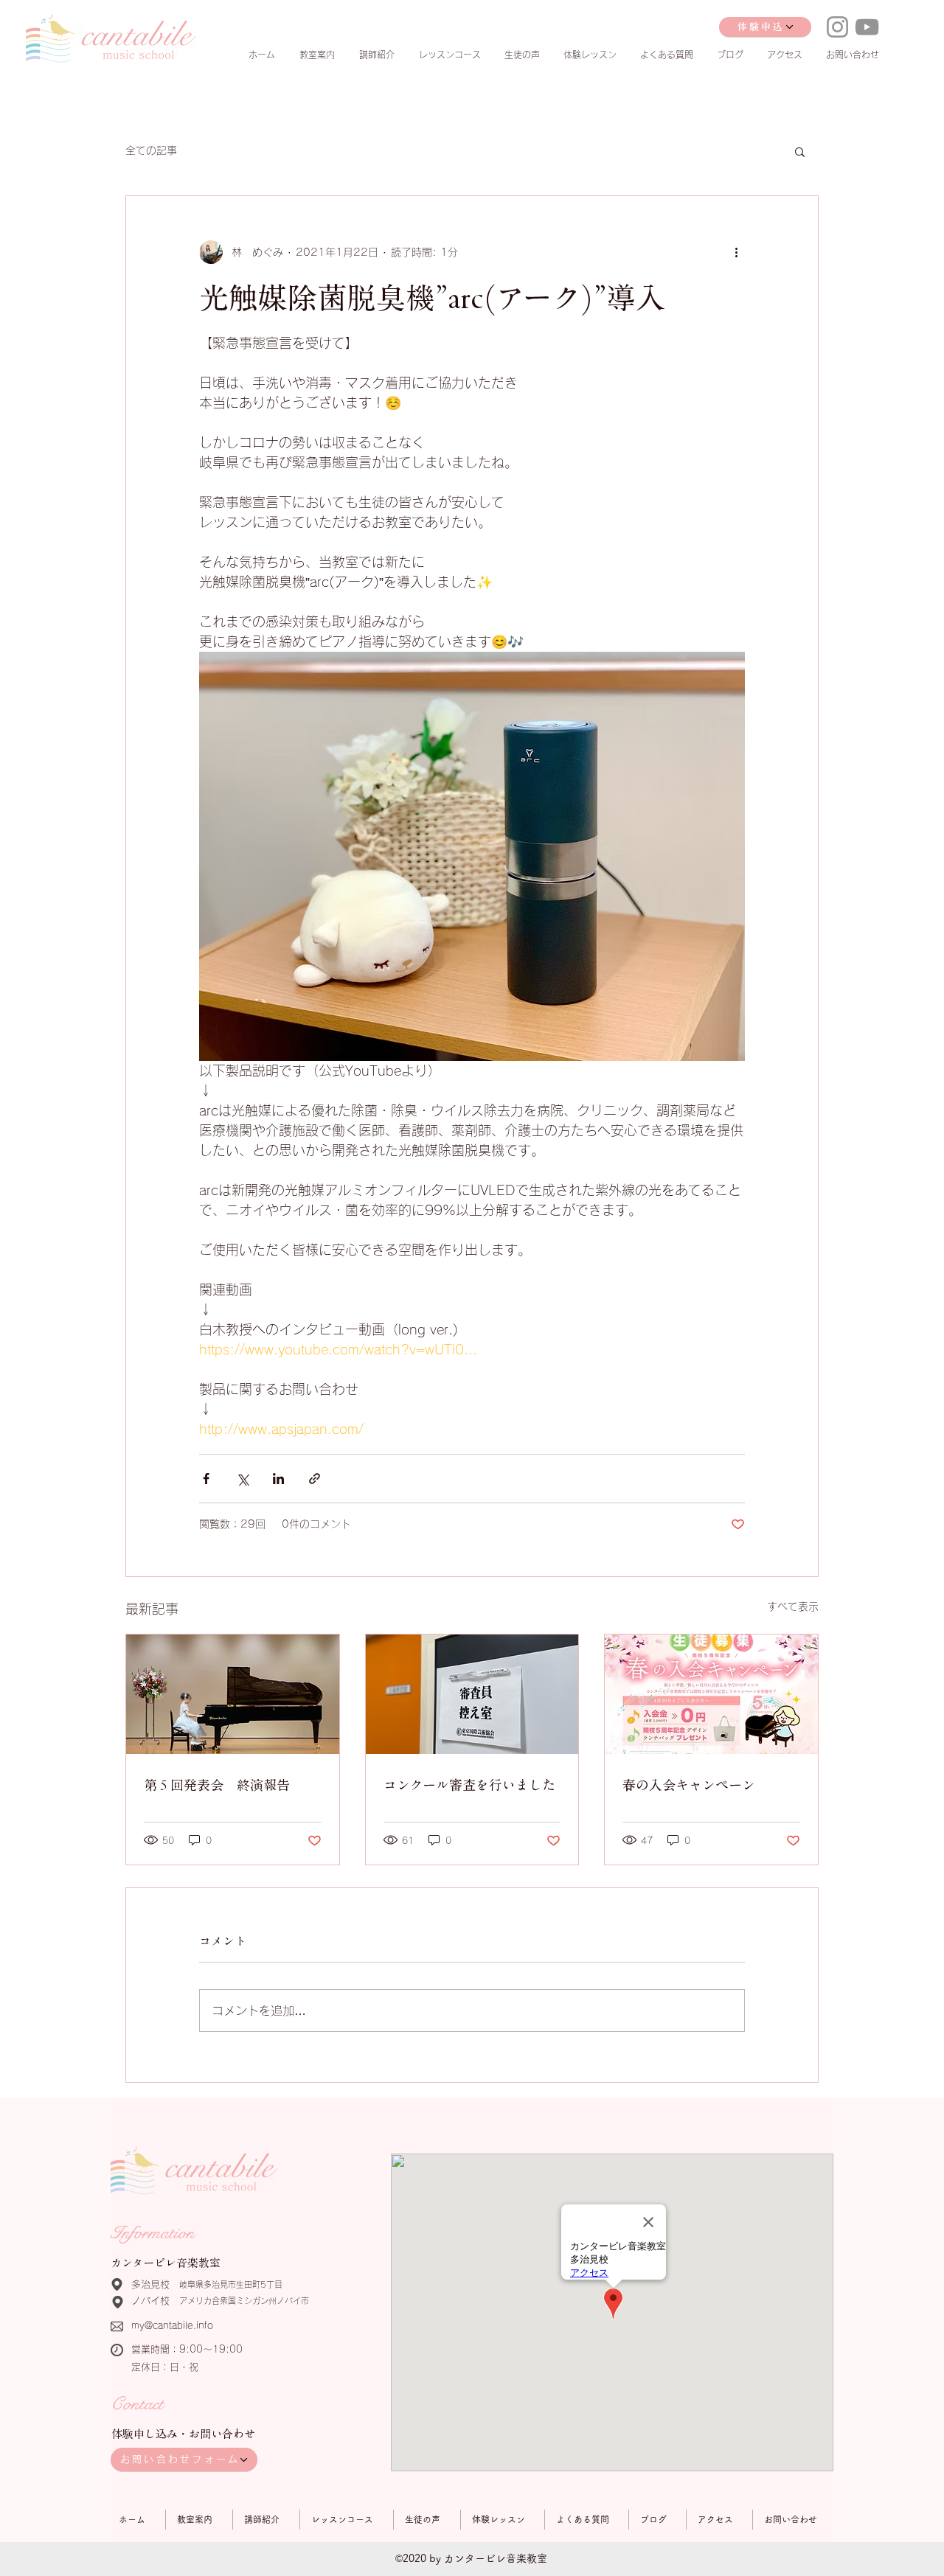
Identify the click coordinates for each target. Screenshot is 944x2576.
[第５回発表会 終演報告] (233, 1694)
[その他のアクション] (736, 252)
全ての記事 (151, 150)
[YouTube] (867, 27)
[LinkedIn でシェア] (278, 1479)
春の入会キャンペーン (689, 1785)
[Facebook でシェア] (206, 1479)
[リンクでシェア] (315, 1479)
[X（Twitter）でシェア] (242, 1479)
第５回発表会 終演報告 (217, 1785)
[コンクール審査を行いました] (472, 1694)
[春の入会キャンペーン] (711, 1694)
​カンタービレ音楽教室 (166, 2263)
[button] (800, 151)
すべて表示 (793, 1606)
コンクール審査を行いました (469, 1785)
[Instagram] (837, 27)
